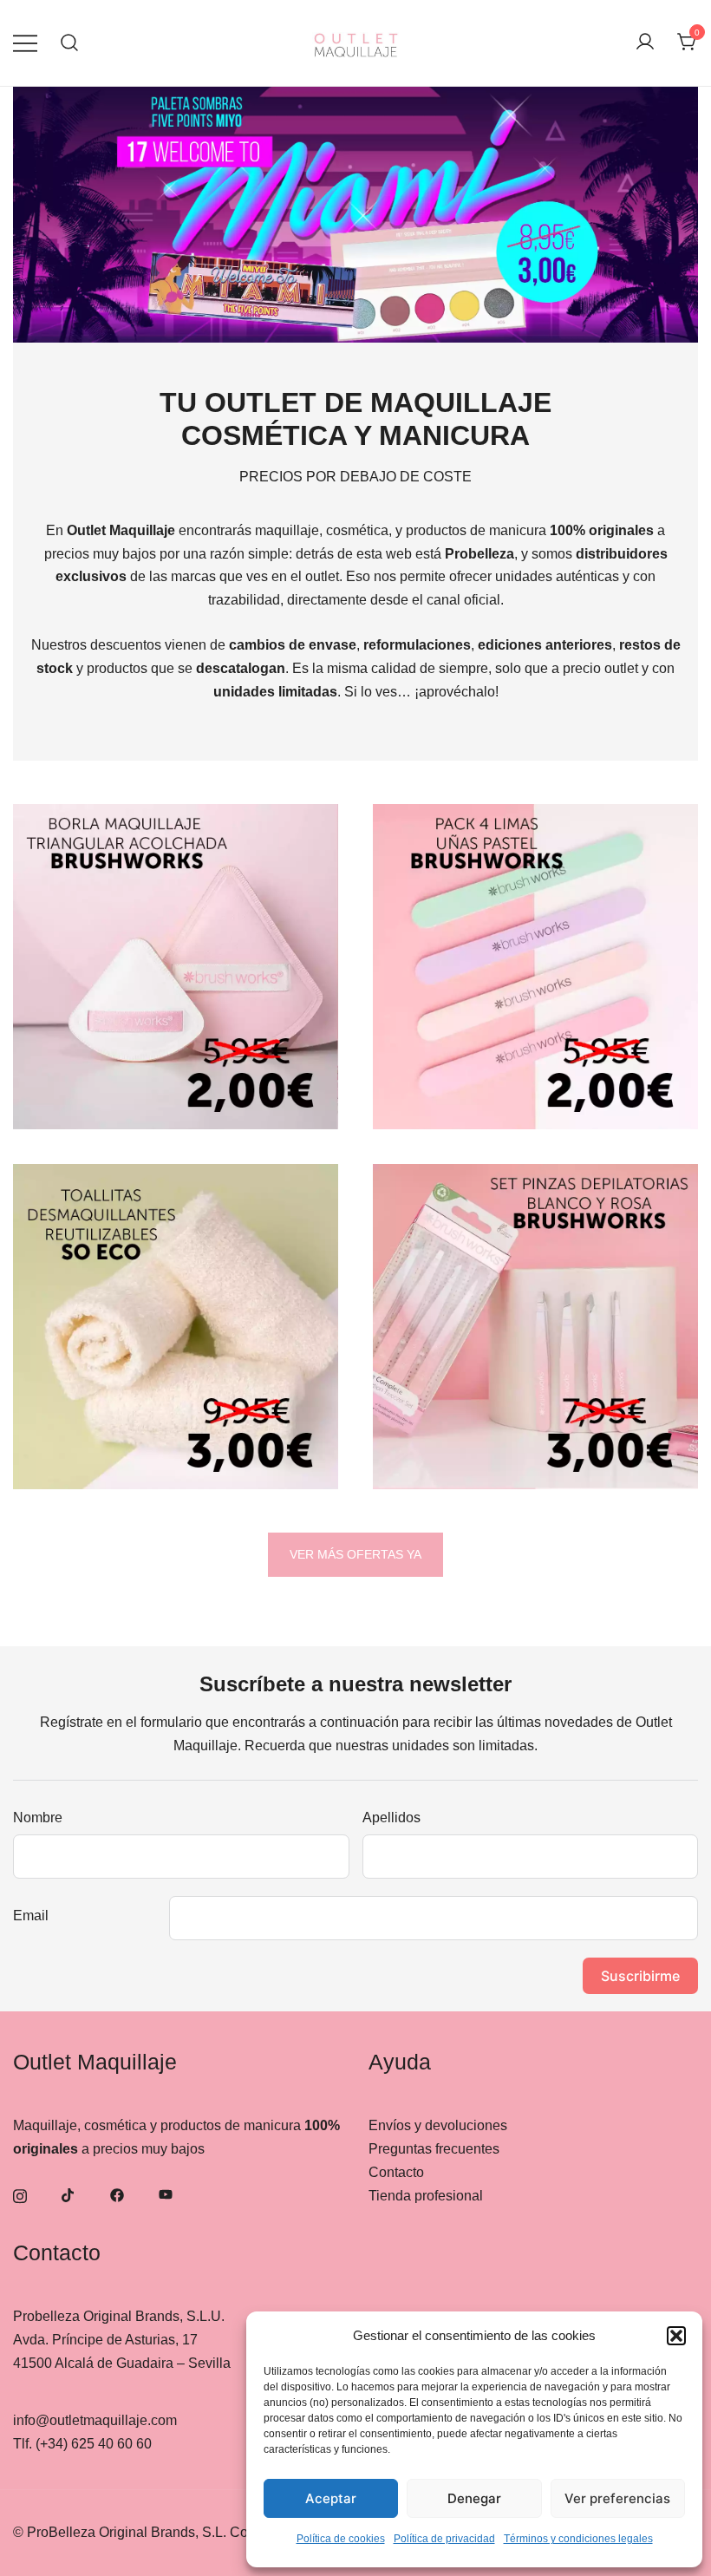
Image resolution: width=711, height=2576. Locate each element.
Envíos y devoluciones (438, 2125)
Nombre (38, 1818)
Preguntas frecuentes (434, 2149)
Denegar (474, 2498)
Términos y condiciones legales (578, 2539)
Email (31, 1916)
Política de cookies (341, 2539)
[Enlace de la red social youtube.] (166, 2194)
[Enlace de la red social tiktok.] (68, 2194)
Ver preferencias (617, 2498)
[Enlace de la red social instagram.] (20, 2194)
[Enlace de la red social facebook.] (117, 2194)
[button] (676, 2336)
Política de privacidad (444, 2539)
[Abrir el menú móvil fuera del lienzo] (25, 43)
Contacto (396, 2172)
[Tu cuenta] (645, 43)
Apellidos (391, 1818)
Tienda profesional (426, 2196)
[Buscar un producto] (70, 43)
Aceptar (331, 2498)
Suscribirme (640, 1976)
